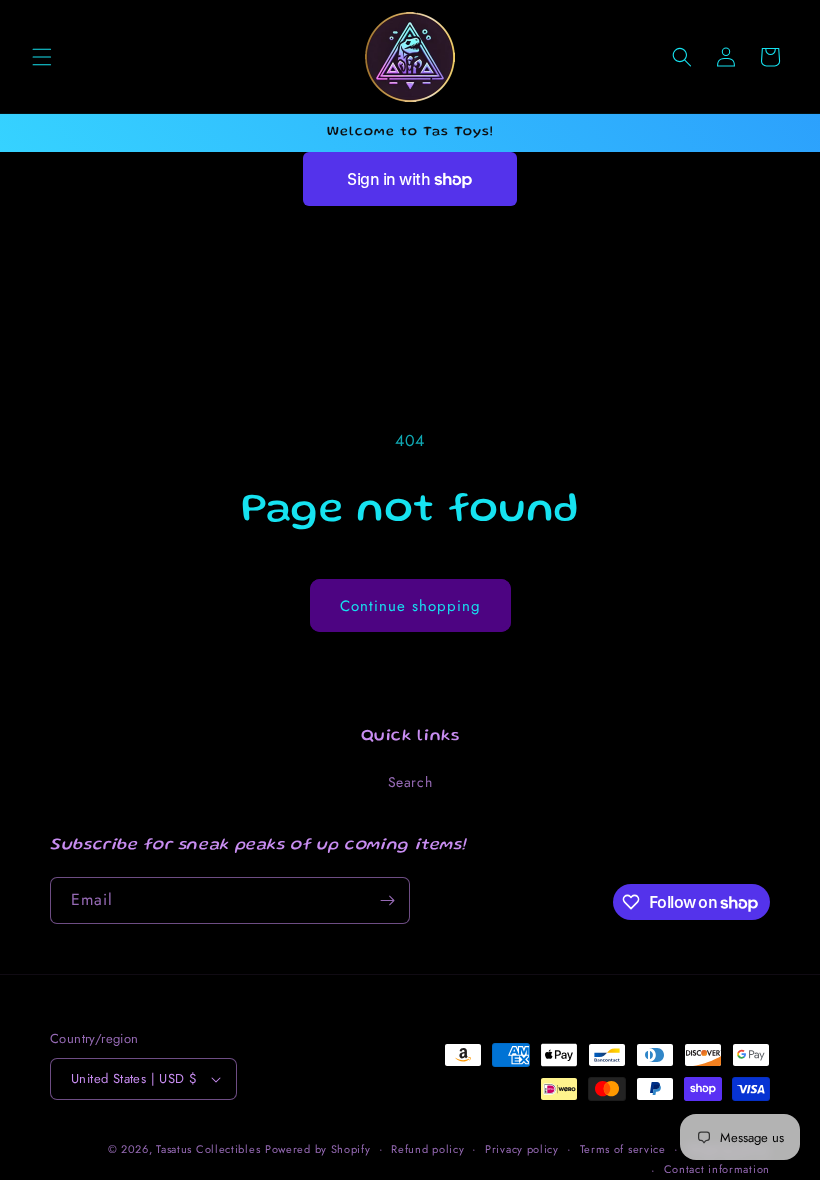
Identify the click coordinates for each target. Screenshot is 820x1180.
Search (410, 782)
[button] (42, 57)
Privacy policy (522, 1149)
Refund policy (427, 1149)
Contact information (717, 1169)
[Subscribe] (387, 900)
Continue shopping (410, 606)
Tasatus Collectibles (208, 1149)
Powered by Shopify (318, 1149)
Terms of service (623, 1149)
